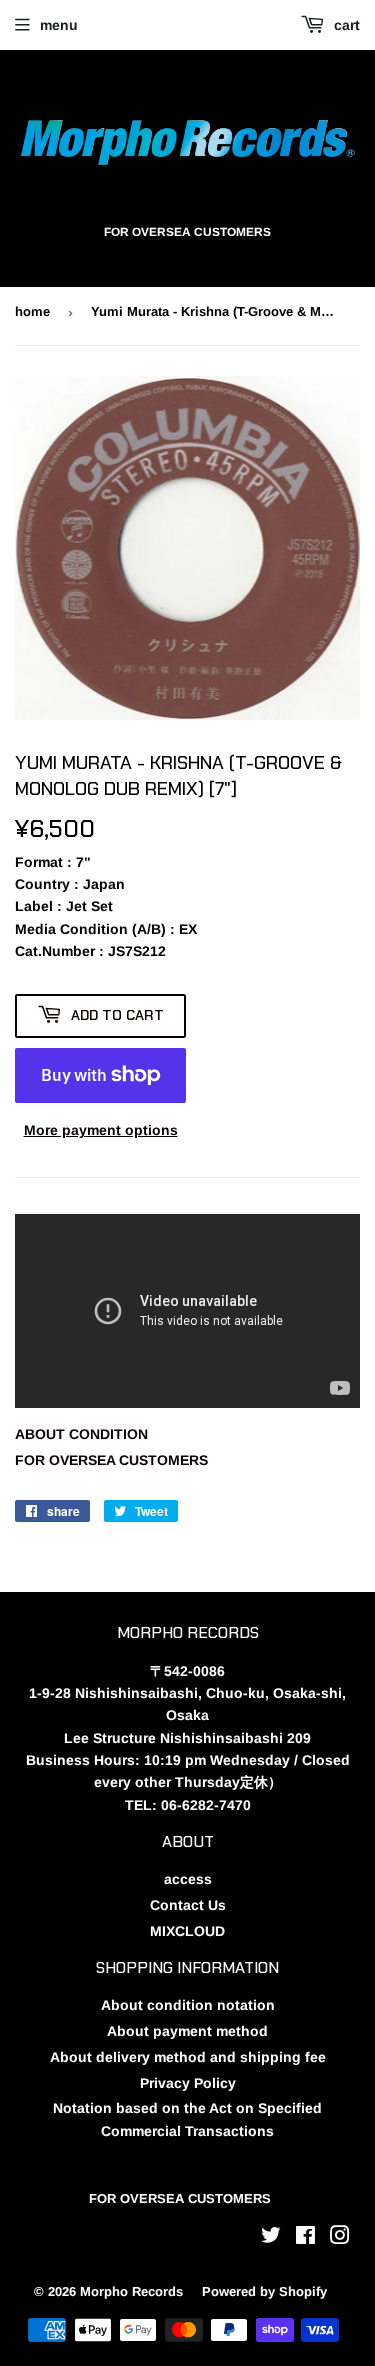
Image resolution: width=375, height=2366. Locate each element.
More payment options (101, 1130)
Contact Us (188, 1905)
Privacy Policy (188, 2083)
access (188, 1879)
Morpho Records (131, 2291)
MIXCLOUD (187, 1931)
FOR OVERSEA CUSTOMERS (111, 1460)
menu (59, 25)
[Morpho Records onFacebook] (305, 2238)
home (32, 311)
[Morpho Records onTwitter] (271, 2238)
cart (345, 25)
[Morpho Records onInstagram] (340, 2238)
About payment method (187, 2031)
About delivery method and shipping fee (188, 2057)
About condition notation (188, 2005)
